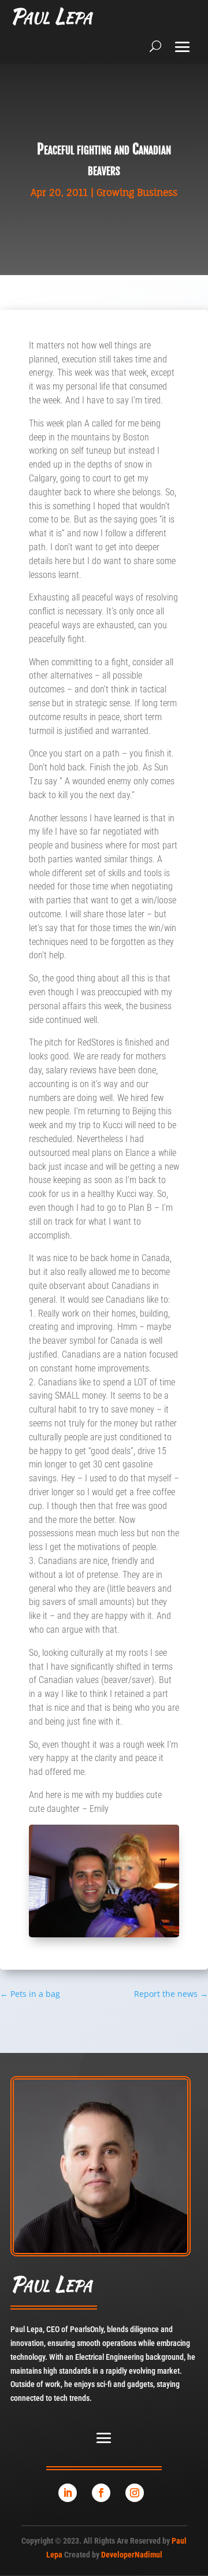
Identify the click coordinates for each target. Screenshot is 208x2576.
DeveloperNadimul (132, 2555)
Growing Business (137, 192)
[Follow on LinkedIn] (68, 2493)
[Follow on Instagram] (135, 2493)
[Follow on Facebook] (101, 2493)
